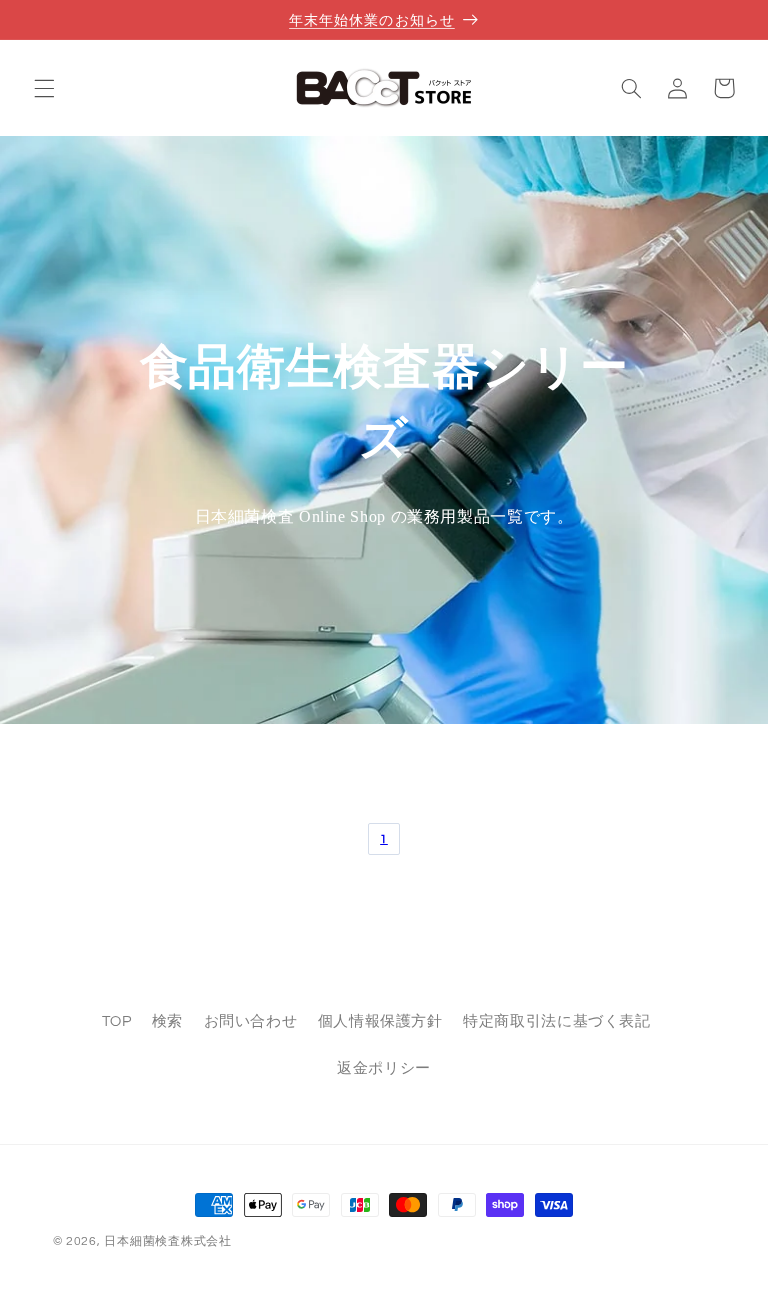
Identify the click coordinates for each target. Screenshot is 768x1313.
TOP (117, 1021)
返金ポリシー (384, 1068)
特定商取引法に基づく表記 (557, 1021)
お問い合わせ (251, 1021)
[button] (44, 88)
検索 (167, 1021)
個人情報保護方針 (380, 1021)
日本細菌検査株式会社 (167, 1241)
